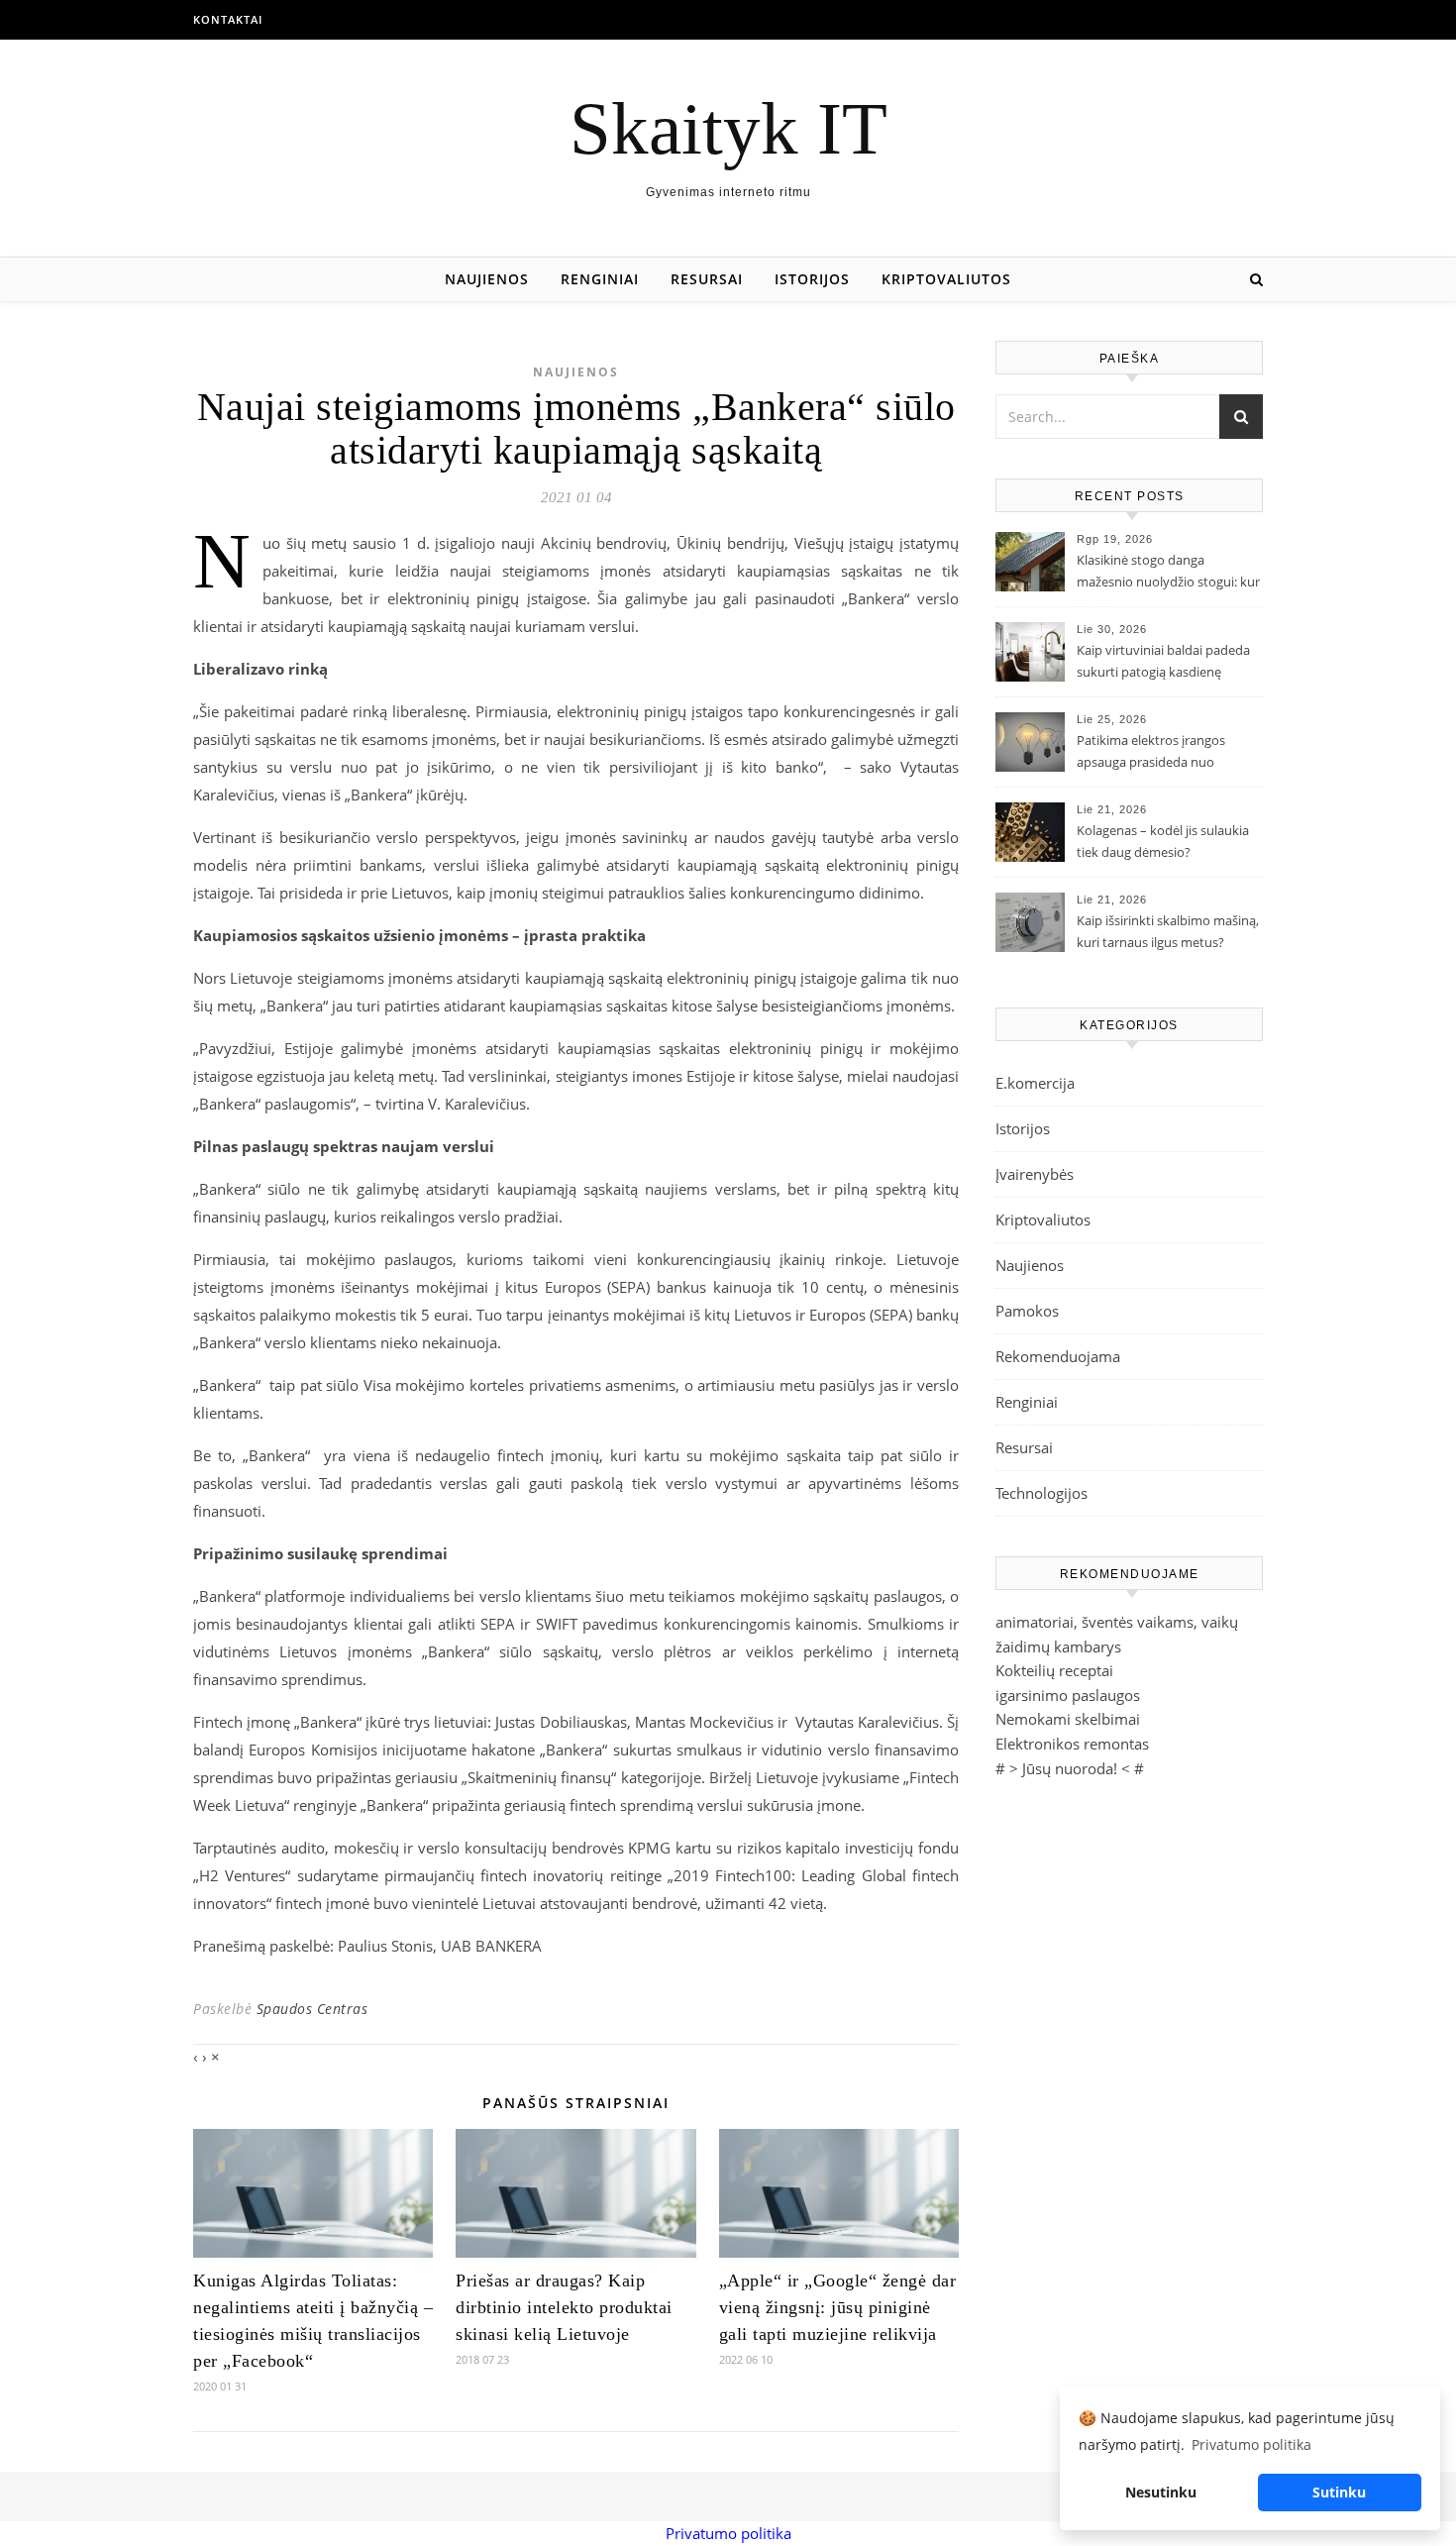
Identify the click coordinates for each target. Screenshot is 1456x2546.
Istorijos (812, 279)
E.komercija (1035, 1083)
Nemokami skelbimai (1068, 1719)
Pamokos (1027, 1311)
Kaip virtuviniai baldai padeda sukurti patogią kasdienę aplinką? (1163, 663)
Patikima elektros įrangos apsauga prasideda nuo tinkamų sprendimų (1151, 753)
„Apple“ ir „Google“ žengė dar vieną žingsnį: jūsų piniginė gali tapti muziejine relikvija (838, 2307)
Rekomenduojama (1058, 1356)
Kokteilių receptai (1054, 1670)
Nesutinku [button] (1161, 2492)
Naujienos (487, 279)
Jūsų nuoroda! (1070, 1768)
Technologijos (1041, 1493)
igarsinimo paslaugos (1068, 1695)
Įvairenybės (1035, 1174)
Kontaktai (228, 19)
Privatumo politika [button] (1251, 2444)
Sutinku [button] (1339, 2492)
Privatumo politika (728, 2533)
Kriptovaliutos (946, 279)
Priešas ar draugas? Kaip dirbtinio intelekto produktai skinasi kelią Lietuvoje (564, 2307)
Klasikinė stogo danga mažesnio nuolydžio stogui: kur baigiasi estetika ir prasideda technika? (1168, 573)
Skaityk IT (728, 128)
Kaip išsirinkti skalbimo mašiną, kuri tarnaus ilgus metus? (1168, 931)
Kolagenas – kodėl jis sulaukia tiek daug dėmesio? (1163, 841)
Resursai (707, 279)
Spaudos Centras (312, 2009)
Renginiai (600, 279)
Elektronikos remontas (1072, 1744)
